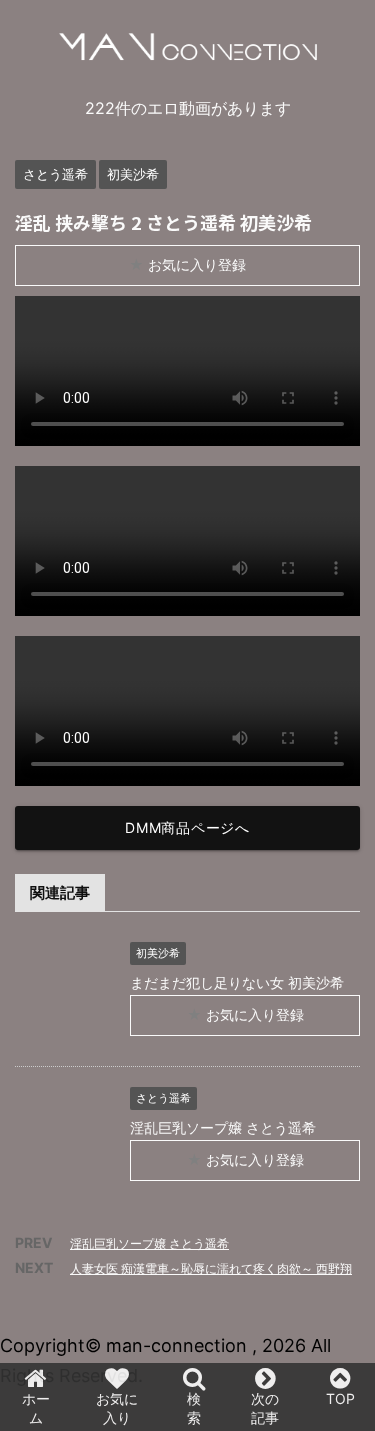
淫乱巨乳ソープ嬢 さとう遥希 (149, 1243)
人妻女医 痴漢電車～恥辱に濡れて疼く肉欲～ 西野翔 (211, 1268)
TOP (340, 1398)
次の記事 (265, 1408)
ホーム (36, 1408)
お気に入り (117, 1408)
